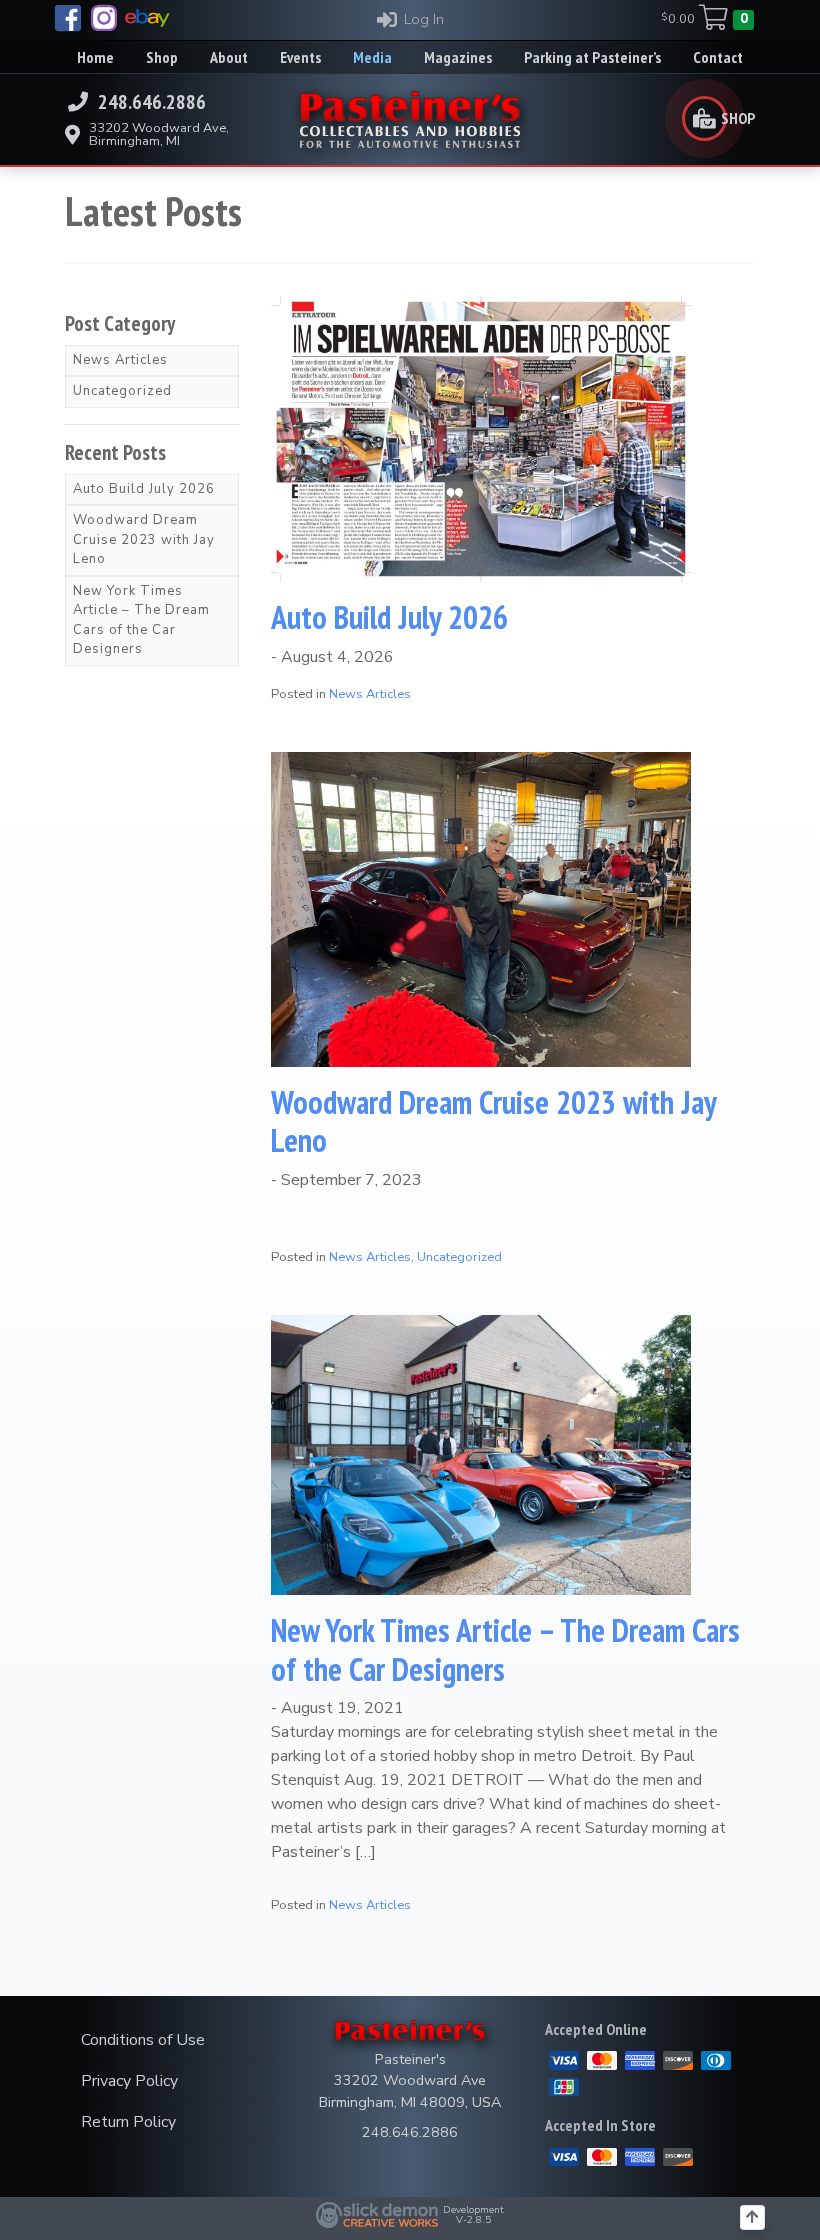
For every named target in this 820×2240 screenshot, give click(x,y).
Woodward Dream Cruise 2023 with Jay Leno (493, 1121)
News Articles (370, 694)
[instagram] (104, 18)
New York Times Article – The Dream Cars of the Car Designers (505, 1649)
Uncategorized (459, 1257)
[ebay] (147, 18)
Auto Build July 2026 (389, 617)
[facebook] (68, 18)
